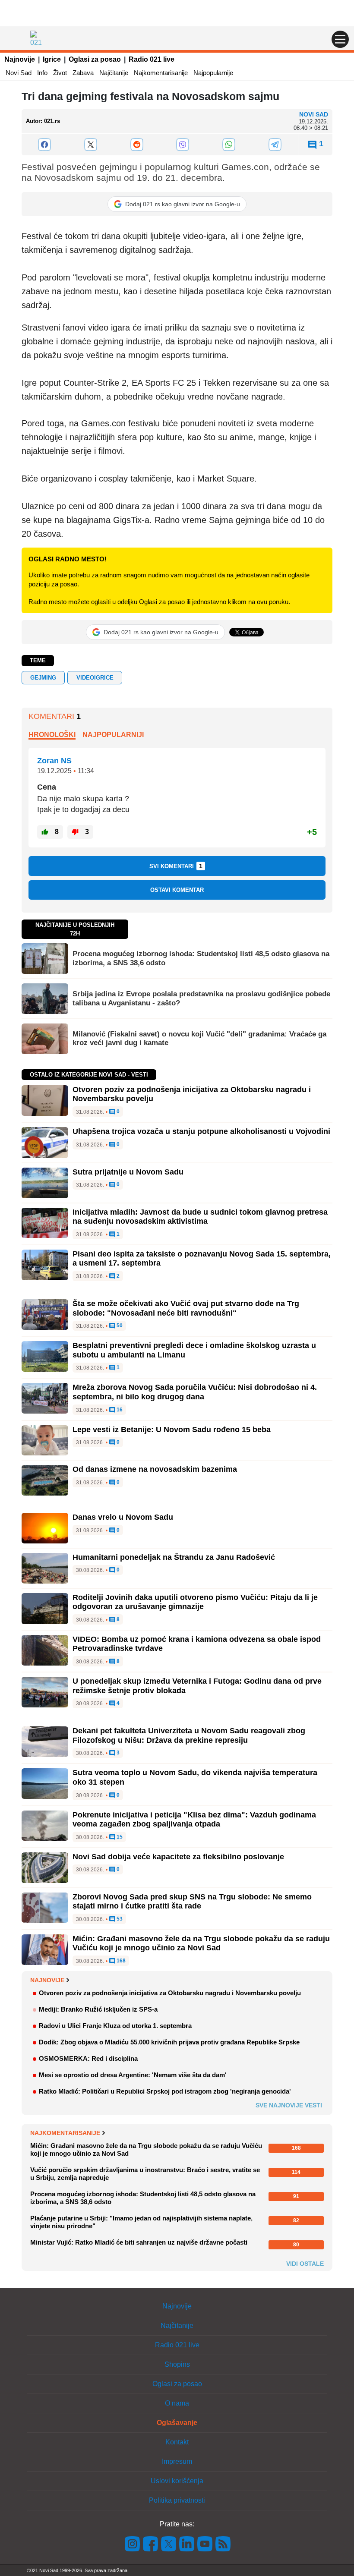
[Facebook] (45, 145)
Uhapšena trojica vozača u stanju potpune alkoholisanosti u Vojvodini (201, 1131)
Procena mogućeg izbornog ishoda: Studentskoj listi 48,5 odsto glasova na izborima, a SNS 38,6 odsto (201, 958)
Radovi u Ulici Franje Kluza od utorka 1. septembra (115, 2026)
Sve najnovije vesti (289, 2105)
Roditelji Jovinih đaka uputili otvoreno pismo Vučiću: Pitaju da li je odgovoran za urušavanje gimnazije (195, 1602)
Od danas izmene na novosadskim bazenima (155, 1469)
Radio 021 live (152, 59)
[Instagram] (133, 2543)
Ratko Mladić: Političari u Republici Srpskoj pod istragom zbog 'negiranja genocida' (165, 2091)
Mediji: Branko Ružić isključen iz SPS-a (98, 2009)
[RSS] (222, 2543)
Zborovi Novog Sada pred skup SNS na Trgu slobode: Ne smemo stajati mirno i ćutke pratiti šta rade (192, 1902)
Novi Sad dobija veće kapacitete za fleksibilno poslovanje (178, 1857)
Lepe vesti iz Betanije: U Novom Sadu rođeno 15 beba (172, 1430)
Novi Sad (19, 73)
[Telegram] (275, 145)
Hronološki (52, 735)
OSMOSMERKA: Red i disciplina (88, 2058)
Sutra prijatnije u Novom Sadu (128, 1172)
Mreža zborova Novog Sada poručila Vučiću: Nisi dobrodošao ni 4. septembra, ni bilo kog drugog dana (195, 1392)
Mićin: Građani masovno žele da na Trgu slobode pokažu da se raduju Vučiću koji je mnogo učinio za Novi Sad (201, 1943)
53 (119, 1919)
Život (60, 73)
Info (42, 73)
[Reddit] (137, 145)
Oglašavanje (177, 2423)
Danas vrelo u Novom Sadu (123, 1517)
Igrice (52, 59)
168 (120, 1961)
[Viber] (183, 145)
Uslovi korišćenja (177, 2481)
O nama (177, 2403)
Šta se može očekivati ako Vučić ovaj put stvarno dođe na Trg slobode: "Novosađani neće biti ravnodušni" (186, 1308)
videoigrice (95, 678)
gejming (43, 678)
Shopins (177, 2364)
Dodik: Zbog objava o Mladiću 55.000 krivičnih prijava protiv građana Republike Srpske (169, 2042)
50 (119, 1326)
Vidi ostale (305, 2264)
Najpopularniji (113, 735)
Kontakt (177, 2442)
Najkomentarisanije (161, 73)
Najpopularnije (213, 73)
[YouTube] (205, 2543)
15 (119, 1837)
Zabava (83, 73)
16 (119, 1410)
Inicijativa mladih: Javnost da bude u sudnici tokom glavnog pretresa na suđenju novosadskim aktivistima (200, 1217)
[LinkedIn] (187, 2543)
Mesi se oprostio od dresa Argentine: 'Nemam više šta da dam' (133, 2075)
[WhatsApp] (229, 145)
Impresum (177, 2461)
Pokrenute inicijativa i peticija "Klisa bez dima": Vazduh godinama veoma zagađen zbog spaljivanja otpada (194, 1820)
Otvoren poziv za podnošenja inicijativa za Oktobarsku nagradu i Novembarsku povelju (170, 1993)
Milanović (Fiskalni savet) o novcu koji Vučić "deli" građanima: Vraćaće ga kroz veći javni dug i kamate (199, 1038)
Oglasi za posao (95, 59)
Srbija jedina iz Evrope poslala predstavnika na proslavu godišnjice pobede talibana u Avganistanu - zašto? (201, 998)
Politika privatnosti (177, 2500)
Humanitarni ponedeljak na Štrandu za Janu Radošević (174, 1557)
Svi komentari (176, 866)
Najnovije (20, 59)
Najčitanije (114, 73)
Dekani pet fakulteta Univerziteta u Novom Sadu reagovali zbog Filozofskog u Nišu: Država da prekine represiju (189, 1735)
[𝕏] (91, 145)
